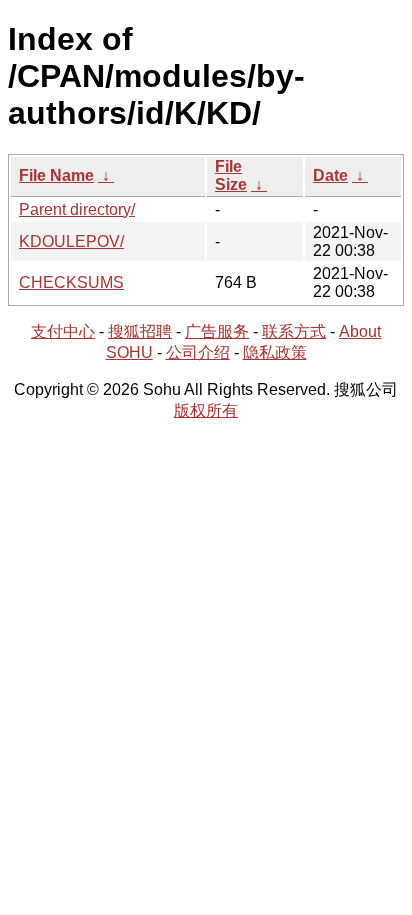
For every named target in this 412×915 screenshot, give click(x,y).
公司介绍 (198, 352)
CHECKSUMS (71, 282)
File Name (56, 175)
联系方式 (294, 331)
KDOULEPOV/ (71, 241)
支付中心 (63, 331)
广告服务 (217, 331)
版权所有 (206, 410)
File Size (231, 175)
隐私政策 (275, 352)
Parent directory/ (77, 209)
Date (330, 175)
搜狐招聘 (140, 331)
